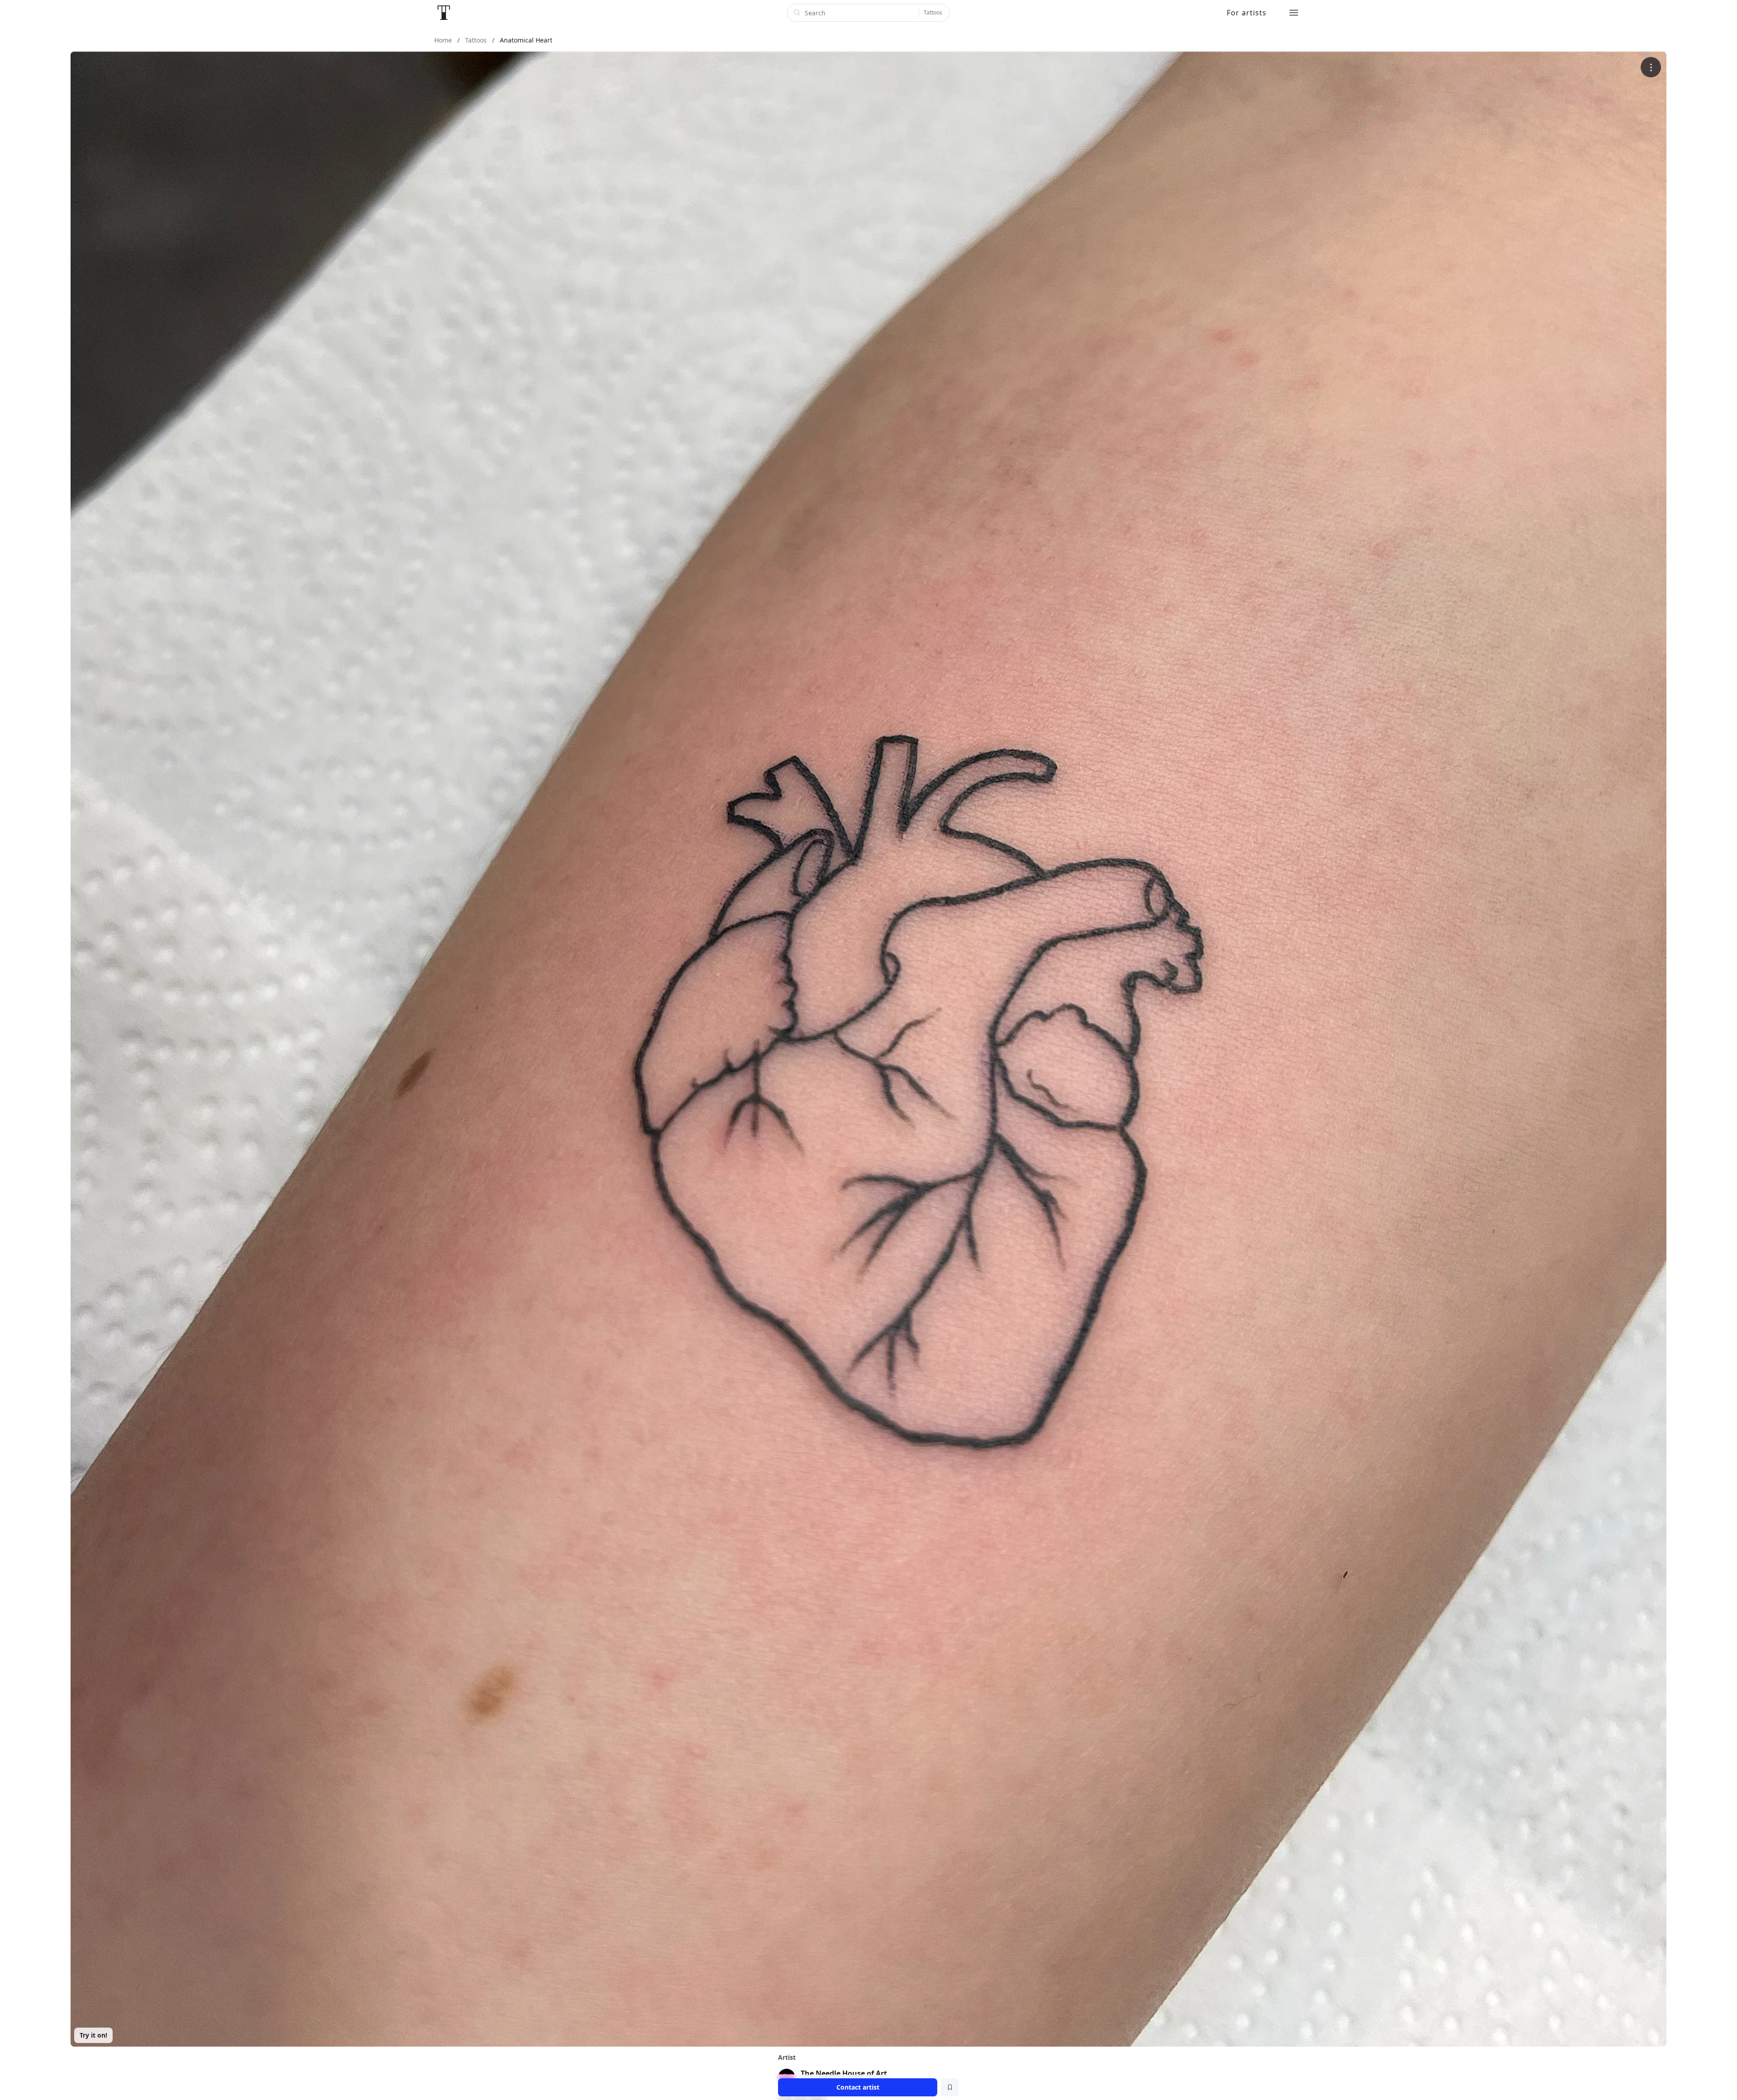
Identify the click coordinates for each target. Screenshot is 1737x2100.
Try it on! (93, 2035)
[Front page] (444, 13)
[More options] (1651, 67)
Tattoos (933, 12)
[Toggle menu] (1294, 13)
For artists (1247, 13)
